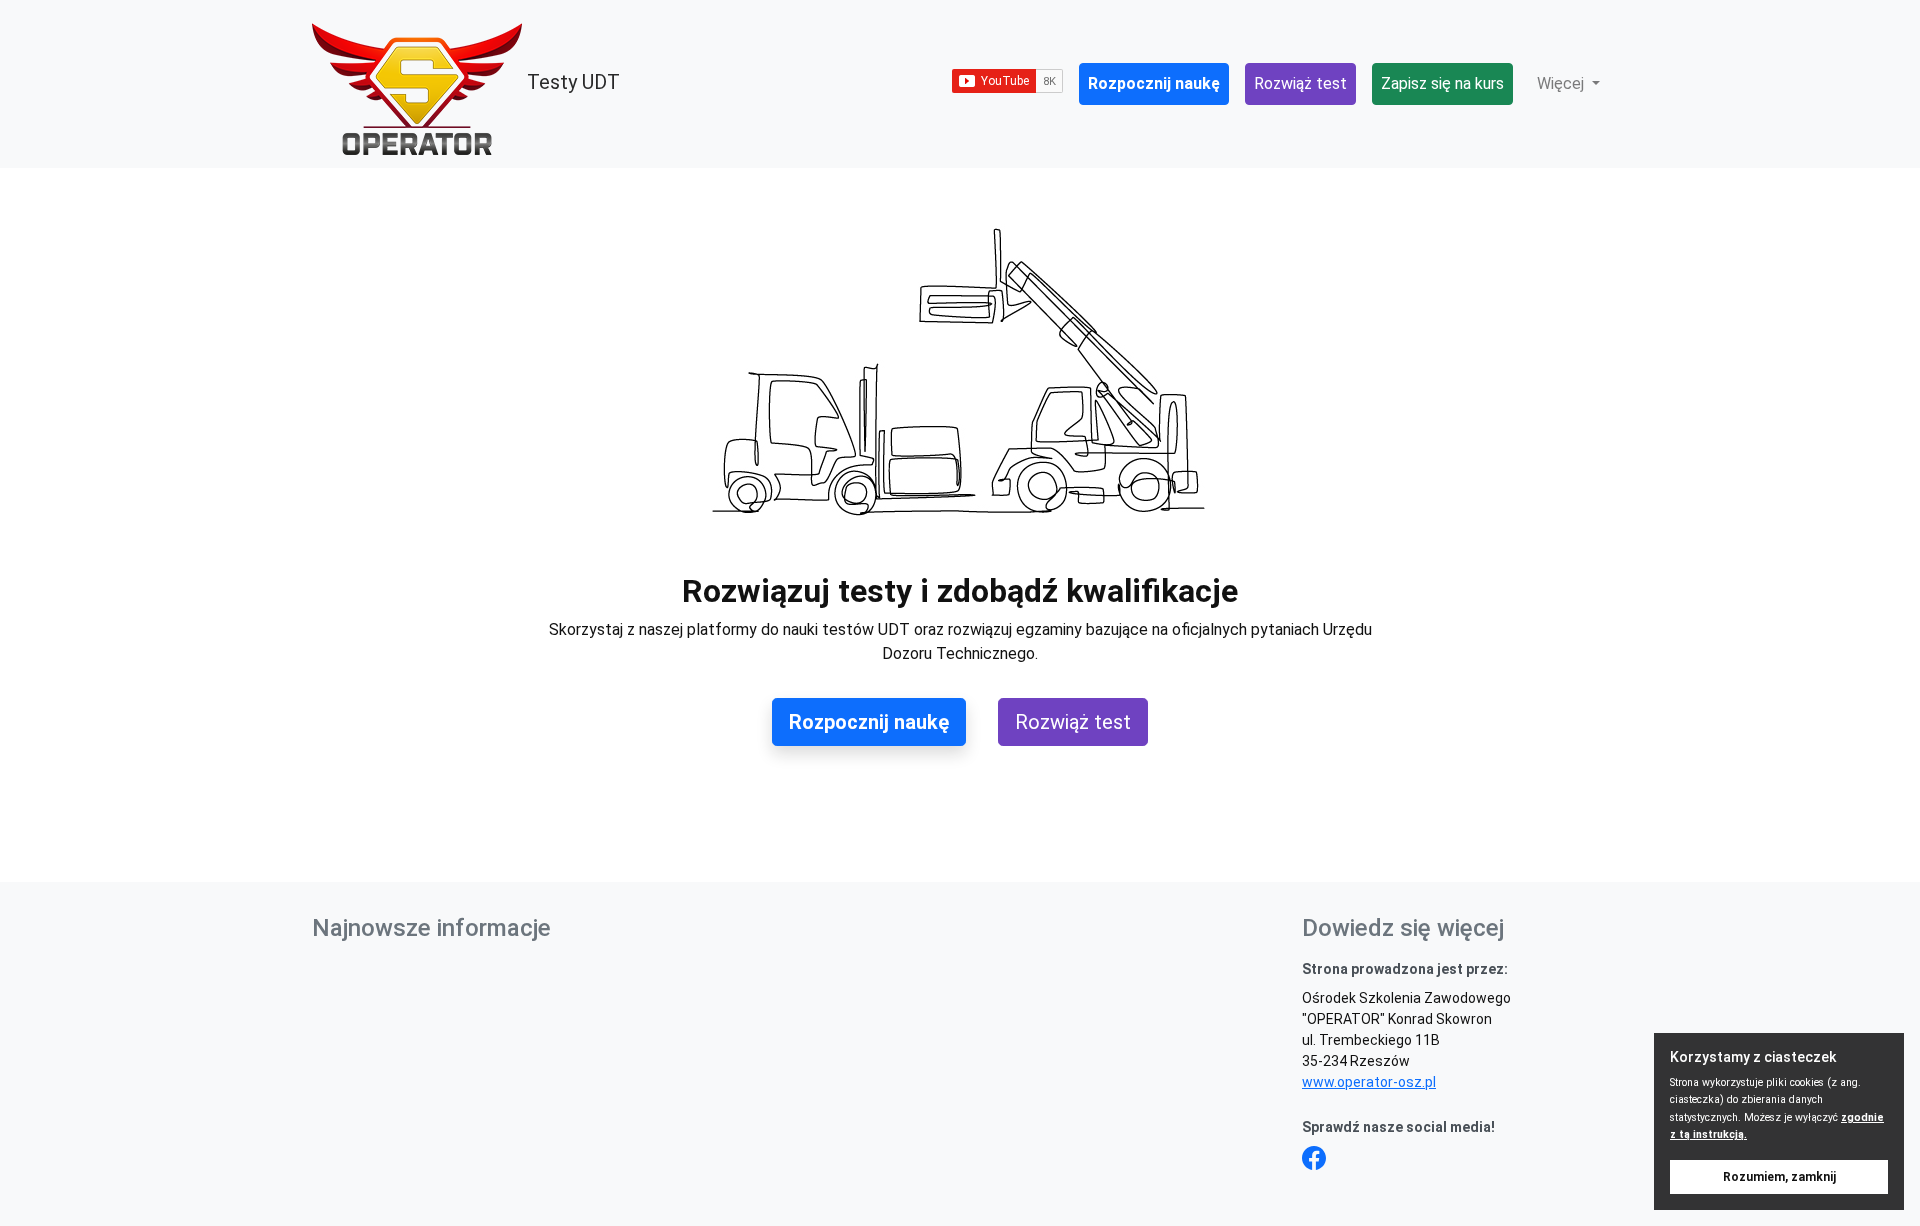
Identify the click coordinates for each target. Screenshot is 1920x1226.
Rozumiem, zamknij (1779, 1177)
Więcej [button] (1562, 83)
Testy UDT (571, 82)
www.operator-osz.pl (1369, 1082)
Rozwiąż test (1300, 83)
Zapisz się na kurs (1442, 83)
